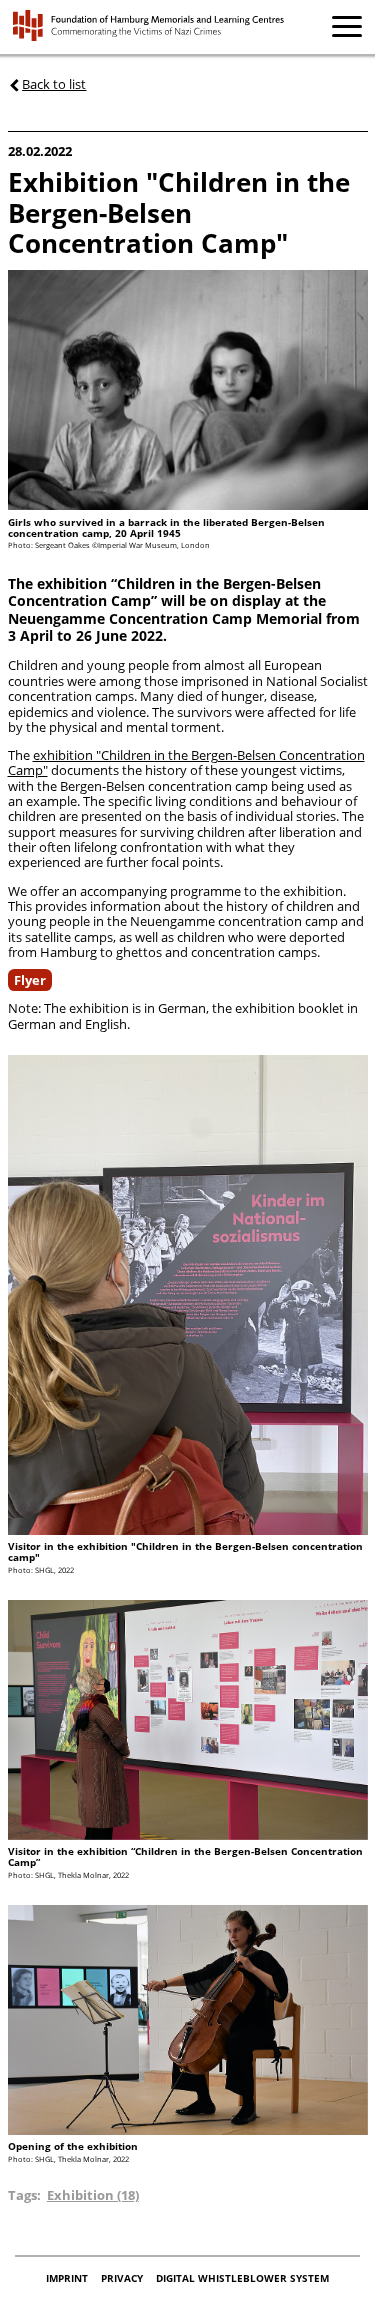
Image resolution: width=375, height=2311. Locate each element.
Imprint (68, 2278)
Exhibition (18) (93, 2195)
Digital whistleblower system (242, 2278)
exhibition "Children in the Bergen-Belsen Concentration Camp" (186, 762)
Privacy (123, 2278)
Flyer (30, 980)
